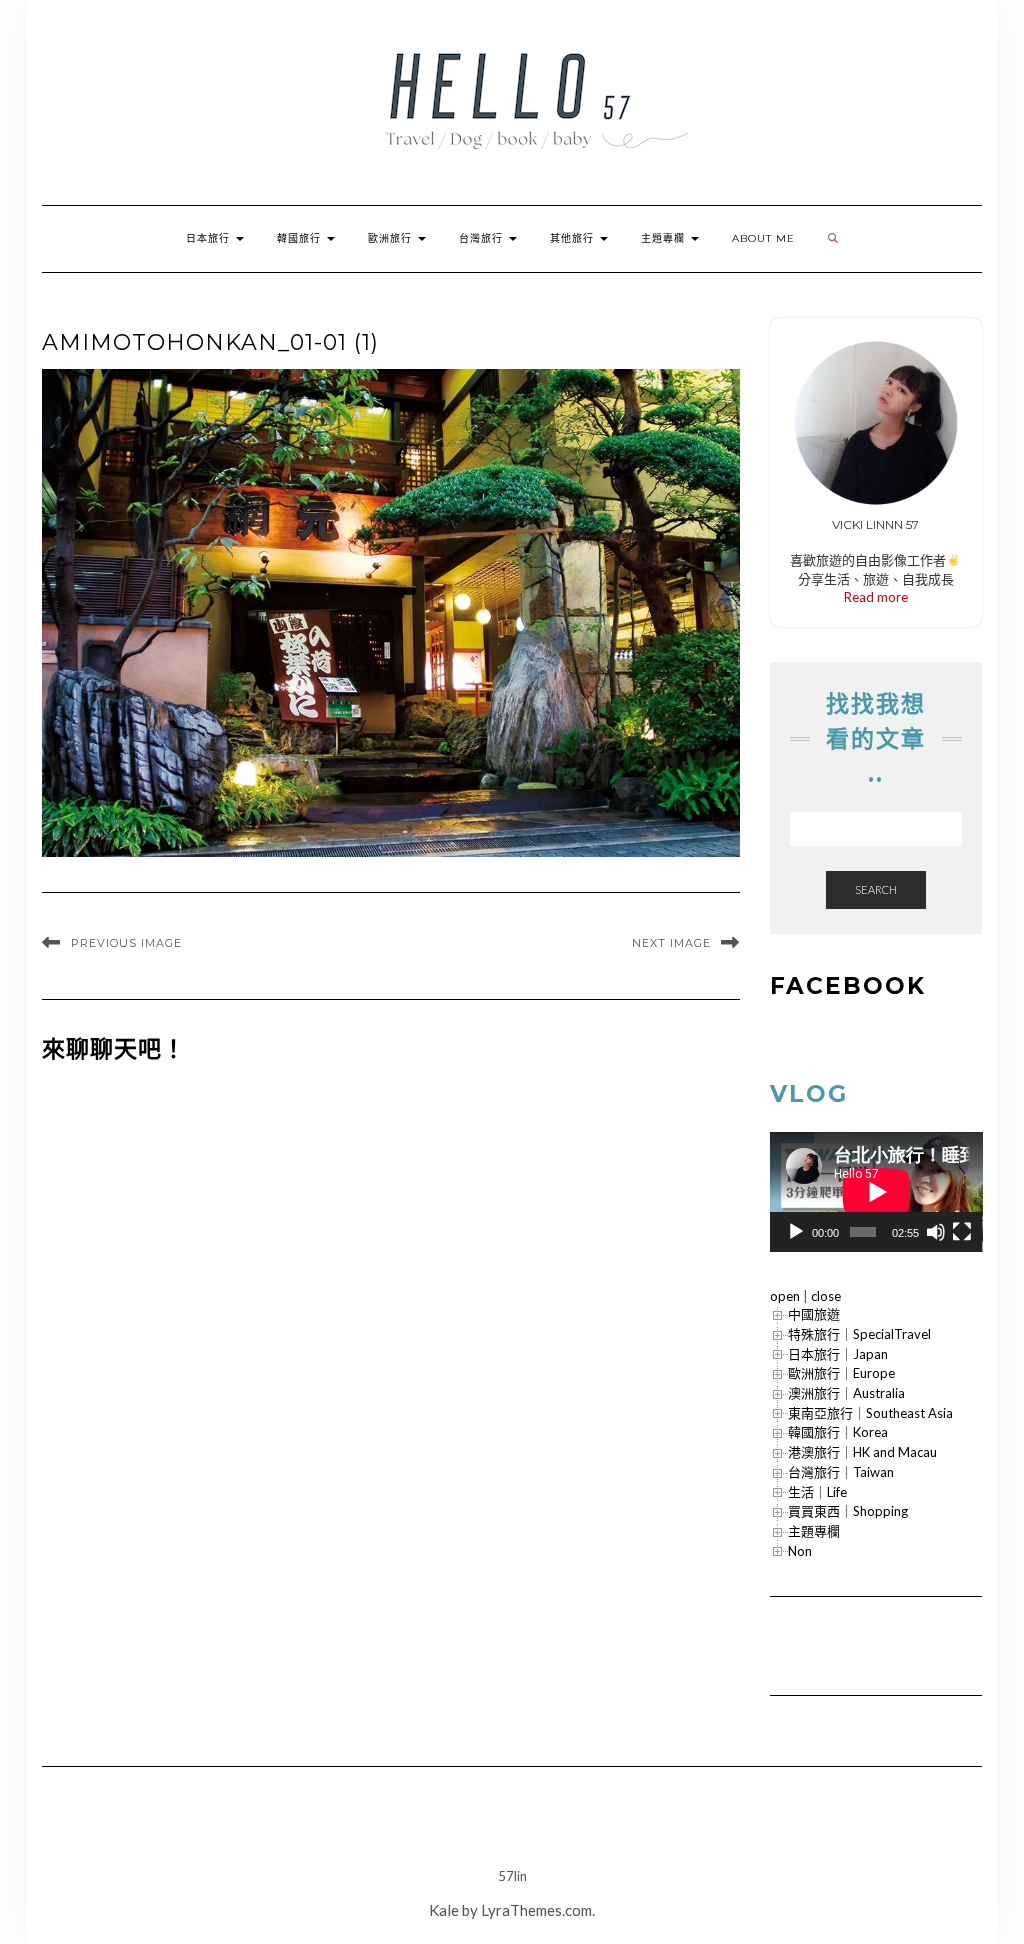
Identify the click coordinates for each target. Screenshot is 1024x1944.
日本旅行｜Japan (838, 1354)
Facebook (848, 986)
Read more (876, 597)
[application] (876, 1192)
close (826, 1296)
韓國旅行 (301, 238)
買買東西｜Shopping (848, 1511)
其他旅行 (574, 238)
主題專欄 (665, 238)
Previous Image (126, 943)
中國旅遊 (814, 1314)
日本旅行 (210, 238)
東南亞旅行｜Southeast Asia (870, 1413)
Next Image (671, 943)
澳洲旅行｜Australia (846, 1393)
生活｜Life (817, 1492)
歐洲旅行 (392, 238)
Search (876, 889)
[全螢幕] (962, 1232)
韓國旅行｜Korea (838, 1432)
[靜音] (936, 1232)
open (785, 1296)
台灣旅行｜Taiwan (841, 1472)
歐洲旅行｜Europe (841, 1373)
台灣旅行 (483, 238)
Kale (444, 1910)
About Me (763, 238)
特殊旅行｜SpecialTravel (859, 1334)
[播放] (796, 1232)
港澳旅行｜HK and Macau (862, 1452)
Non (800, 1551)
